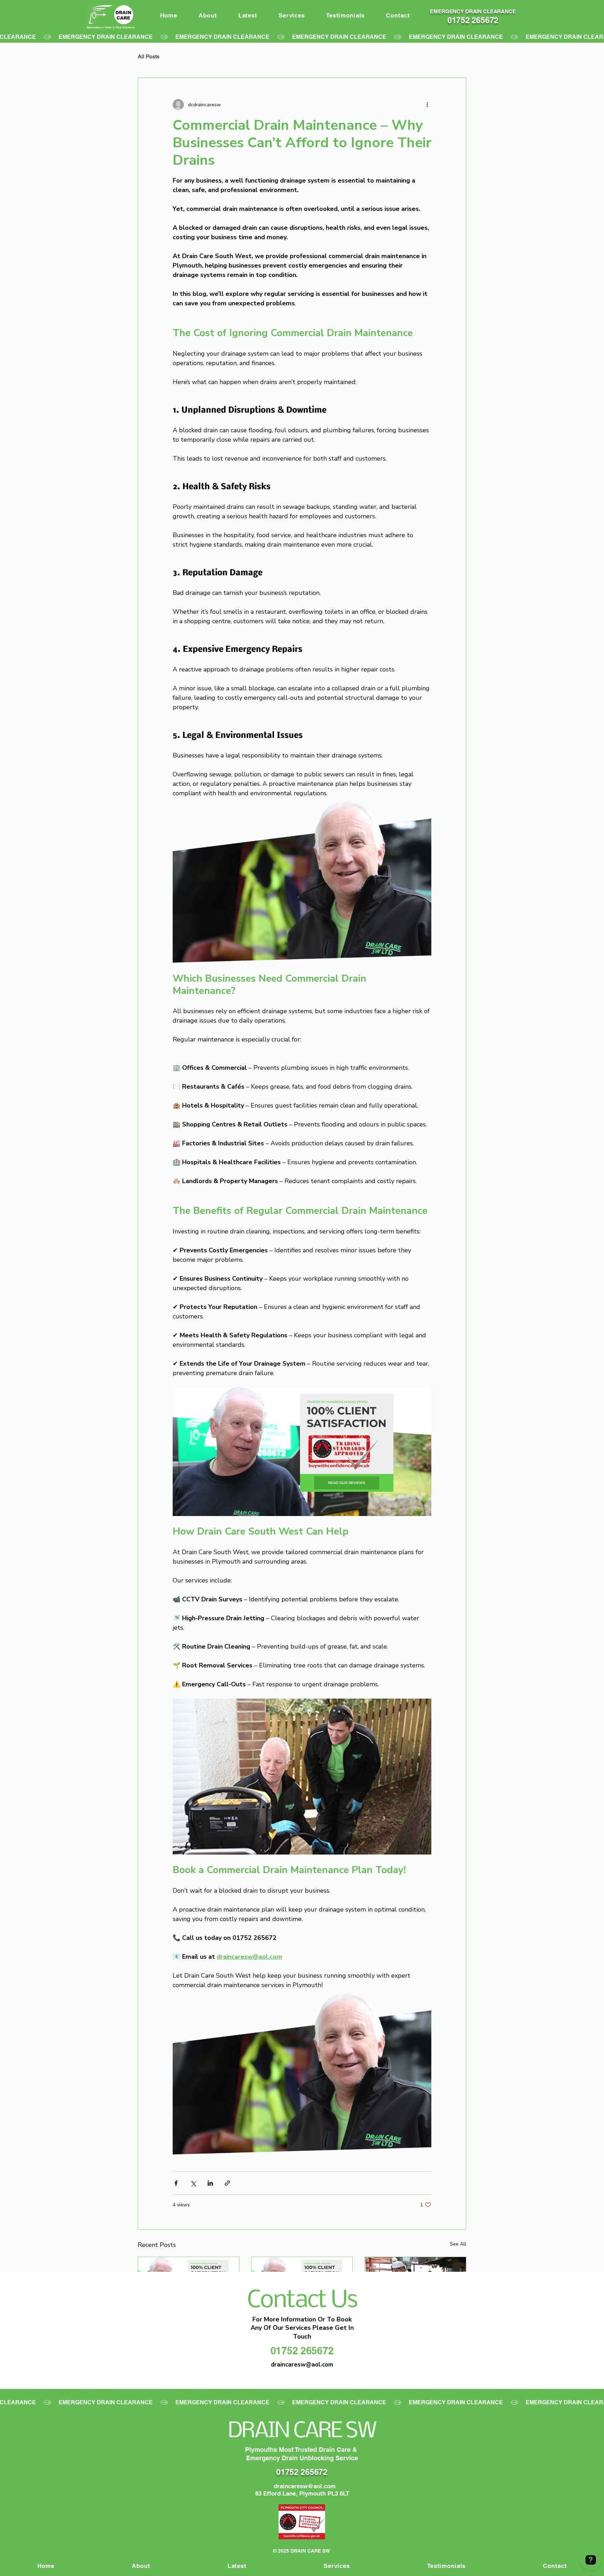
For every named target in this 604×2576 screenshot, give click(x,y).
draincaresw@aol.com (305, 2486)
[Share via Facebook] (176, 2183)
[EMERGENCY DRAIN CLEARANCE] (302, 37)
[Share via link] (227, 2183)
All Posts (149, 56)
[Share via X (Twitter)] (193, 2183)
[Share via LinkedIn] (210, 2183)
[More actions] (427, 105)
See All (458, 2244)
